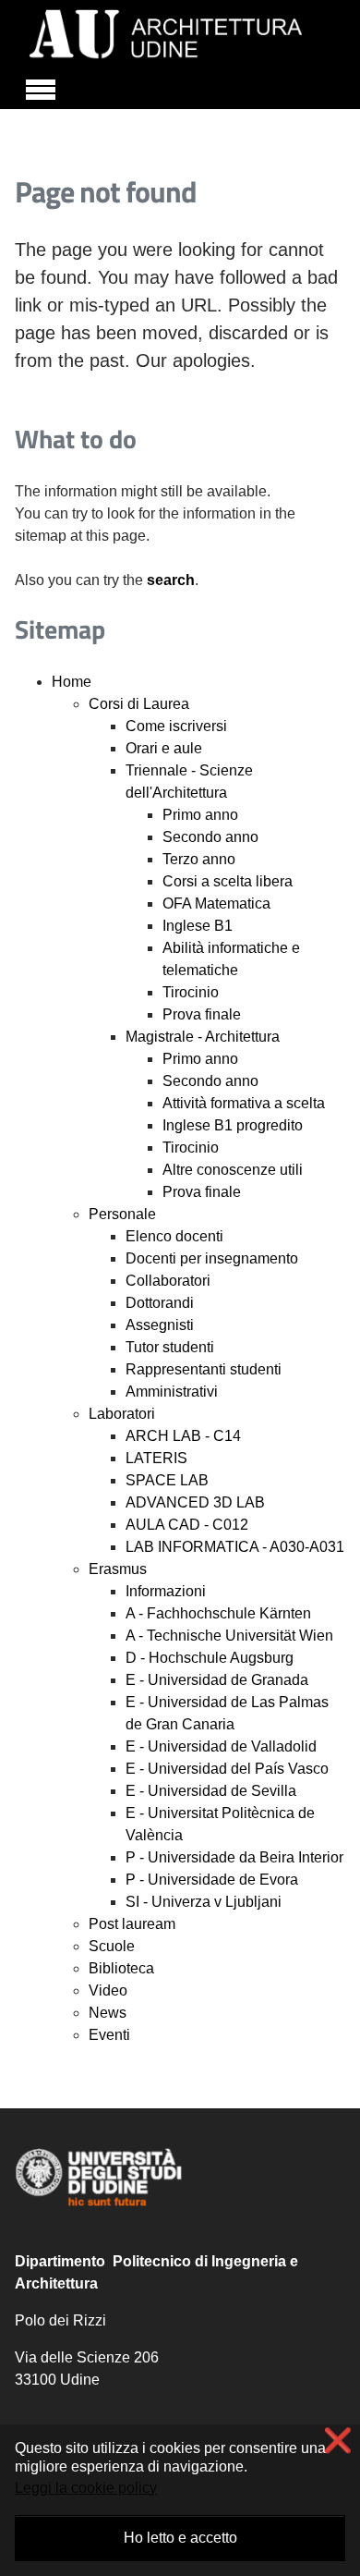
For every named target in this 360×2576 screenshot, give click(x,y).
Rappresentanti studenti (204, 1369)
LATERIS (156, 1458)
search (171, 580)
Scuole (112, 1946)
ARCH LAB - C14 (183, 1436)
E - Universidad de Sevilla (211, 1791)
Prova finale (202, 1014)
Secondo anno (210, 837)
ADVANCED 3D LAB (195, 1502)
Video (108, 1990)
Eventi (109, 2035)
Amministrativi (172, 1392)
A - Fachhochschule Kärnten (218, 1613)
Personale (122, 1214)
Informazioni (166, 1591)
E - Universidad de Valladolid (221, 1746)
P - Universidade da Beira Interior (234, 1857)
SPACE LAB (167, 1480)
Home (72, 682)
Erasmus (118, 1569)
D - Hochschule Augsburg (210, 1658)
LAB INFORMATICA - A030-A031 (235, 1547)
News (108, 2013)
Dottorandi (160, 1303)
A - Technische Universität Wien (229, 1636)
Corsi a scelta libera (228, 881)
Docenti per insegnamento (212, 1258)
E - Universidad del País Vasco (227, 1769)
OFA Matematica (216, 903)
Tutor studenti (170, 1347)
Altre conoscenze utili (233, 1170)
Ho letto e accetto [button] (180, 2538)
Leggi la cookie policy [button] (86, 2488)
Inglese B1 (198, 926)
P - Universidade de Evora (212, 1880)
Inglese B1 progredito (233, 1125)
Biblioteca (121, 1968)
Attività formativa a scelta (244, 1103)
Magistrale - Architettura (203, 1037)
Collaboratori (168, 1281)
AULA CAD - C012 (187, 1525)
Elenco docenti (174, 1236)
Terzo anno (199, 859)
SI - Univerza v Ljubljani (204, 1902)
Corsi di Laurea (139, 704)
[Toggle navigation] (41, 87)
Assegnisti (160, 1325)
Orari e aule (164, 748)
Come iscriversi (176, 726)
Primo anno (200, 815)
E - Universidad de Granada (217, 1680)
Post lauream (132, 1924)
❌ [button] (338, 2441)
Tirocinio (191, 992)
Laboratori (122, 1414)
